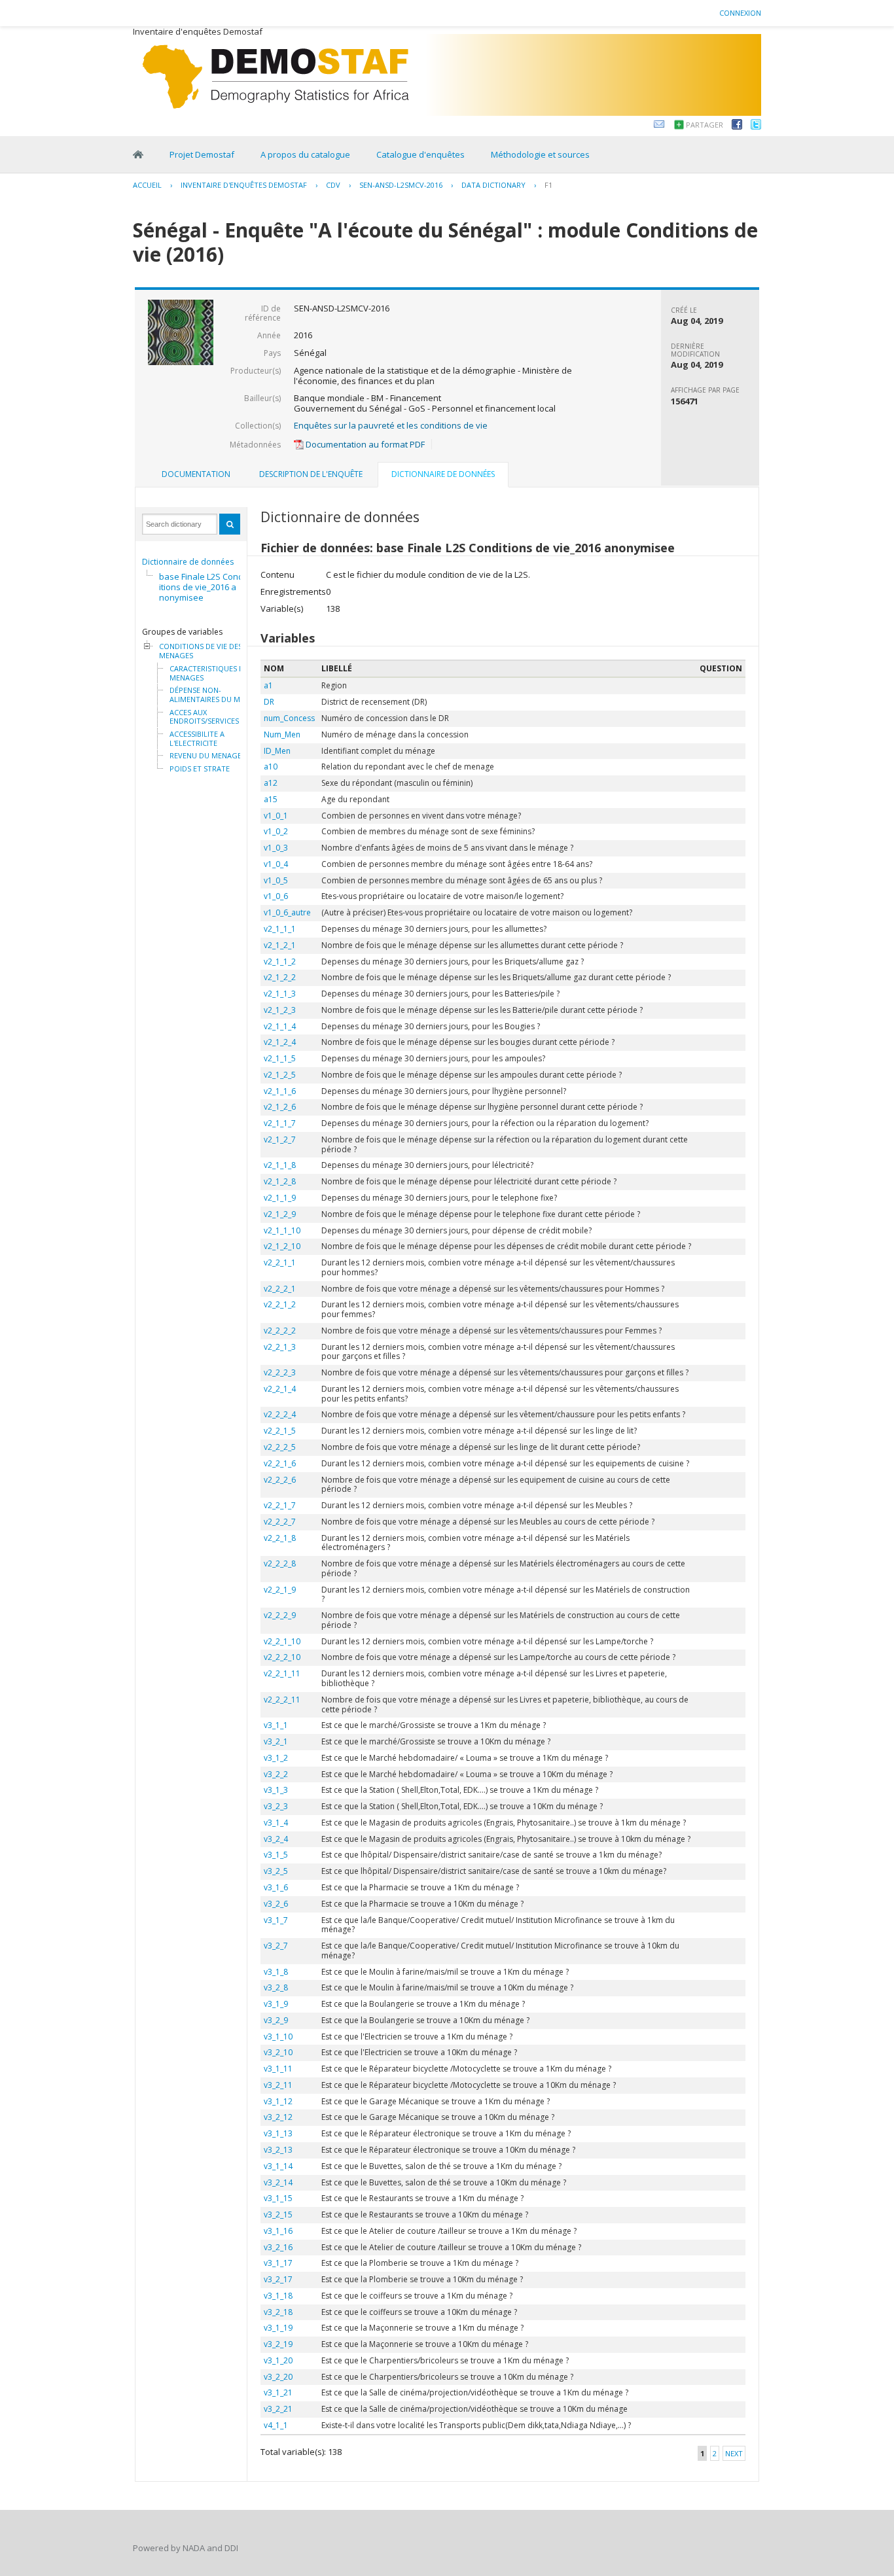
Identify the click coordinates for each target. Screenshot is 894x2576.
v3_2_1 (276, 1741)
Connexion (740, 13)
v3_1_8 (276, 1972)
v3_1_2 (276, 1758)
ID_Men (277, 751)
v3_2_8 (276, 1987)
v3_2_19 (278, 2344)
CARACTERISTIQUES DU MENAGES (209, 673)
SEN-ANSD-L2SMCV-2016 (401, 185)
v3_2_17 (278, 2279)
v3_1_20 (278, 2360)
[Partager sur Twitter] (756, 126)
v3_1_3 (276, 1790)
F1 (548, 185)
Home (138, 154)
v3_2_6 (276, 1904)
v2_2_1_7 (280, 1505)
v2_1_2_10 (282, 1246)
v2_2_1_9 (280, 1590)
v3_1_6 (276, 1887)
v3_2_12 (278, 2117)
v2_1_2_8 (280, 1181)
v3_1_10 (278, 2037)
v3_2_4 (276, 1839)
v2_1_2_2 (280, 977)
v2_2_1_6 (280, 1463)
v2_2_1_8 (280, 1538)
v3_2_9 (276, 2020)
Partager (705, 125)
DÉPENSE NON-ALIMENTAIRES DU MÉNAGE (217, 695)
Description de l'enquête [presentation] (311, 474)
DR (269, 702)
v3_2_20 (278, 2377)
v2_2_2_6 (280, 1480)
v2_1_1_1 (280, 929)
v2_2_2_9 (280, 1615)
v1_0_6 (276, 896)
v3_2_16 (278, 2247)
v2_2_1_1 (280, 1262)
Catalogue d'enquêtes (420, 154)
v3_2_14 (278, 2182)
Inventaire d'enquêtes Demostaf (244, 185)
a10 (271, 767)
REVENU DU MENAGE (206, 756)
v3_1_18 (278, 2296)
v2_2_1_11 (282, 1673)
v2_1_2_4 (280, 1042)
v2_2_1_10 (282, 1641)
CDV (333, 185)
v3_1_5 (276, 1855)
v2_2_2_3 (280, 1372)
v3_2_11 (278, 2085)
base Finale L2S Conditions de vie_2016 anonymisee (201, 587)
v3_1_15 (278, 2198)
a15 (271, 799)
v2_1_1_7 (280, 1123)
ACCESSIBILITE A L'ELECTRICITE (197, 738)
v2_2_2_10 (282, 1657)
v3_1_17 (278, 2263)
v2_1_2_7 (280, 1139)
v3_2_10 (278, 2052)
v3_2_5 (276, 1871)
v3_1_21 (278, 2392)
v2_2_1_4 (280, 1389)
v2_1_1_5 (280, 1058)
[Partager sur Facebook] (737, 126)
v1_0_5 (276, 880)
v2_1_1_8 (280, 1165)
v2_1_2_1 (280, 945)
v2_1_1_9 (280, 1198)
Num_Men (282, 734)
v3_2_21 (278, 2409)
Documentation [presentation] (196, 474)
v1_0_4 (276, 864)
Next (734, 2453)
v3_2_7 (276, 1946)
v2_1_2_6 (280, 1107)
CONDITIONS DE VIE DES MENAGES (201, 651)
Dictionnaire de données (188, 562)
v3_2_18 (278, 2312)
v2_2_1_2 (280, 1304)
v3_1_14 (278, 2166)
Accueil (147, 185)
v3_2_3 (276, 1806)
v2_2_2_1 (280, 1289)
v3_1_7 (276, 1920)
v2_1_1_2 (280, 962)
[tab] (196, 474)
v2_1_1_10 (282, 1230)
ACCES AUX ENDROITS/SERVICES (204, 717)
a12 (271, 783)
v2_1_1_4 (280, 1026)
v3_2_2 (276, 1774)
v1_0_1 (276, 816)
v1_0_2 (276, 831)
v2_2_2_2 (280, 1331)
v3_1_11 (278, 2069)
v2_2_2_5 (280, 1447)
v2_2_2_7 (280, 1522)
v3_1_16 (278, 2231)
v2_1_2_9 (280, 1214)
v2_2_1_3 (280, 1347)
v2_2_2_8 (280, 1563)
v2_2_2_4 (280, 1414)
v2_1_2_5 (280, 1075)
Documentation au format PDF (364, 444)
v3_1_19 (278, 2328)
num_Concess (289, 718)
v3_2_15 (278, 2214)
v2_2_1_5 (280, 1431)
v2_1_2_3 (280, 1010)
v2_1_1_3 (280, 994)
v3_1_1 (276, 1725)
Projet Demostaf (202, 154)
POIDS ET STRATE (200, 769)
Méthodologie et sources (540, 154)
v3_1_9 (276, 2004)
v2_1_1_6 (280, 1091)
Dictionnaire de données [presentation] (443, 474)
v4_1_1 (276, 2425)
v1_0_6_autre (287, 912)
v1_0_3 (276, 848)
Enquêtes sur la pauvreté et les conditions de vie (391, 425)
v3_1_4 (276, 1823)
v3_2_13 (278, 2150)
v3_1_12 (278, 2101)
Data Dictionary (493, 185)
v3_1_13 (278, 2133)
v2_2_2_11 (282, 1700)
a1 (268, 685)
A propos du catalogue (305, 154)
